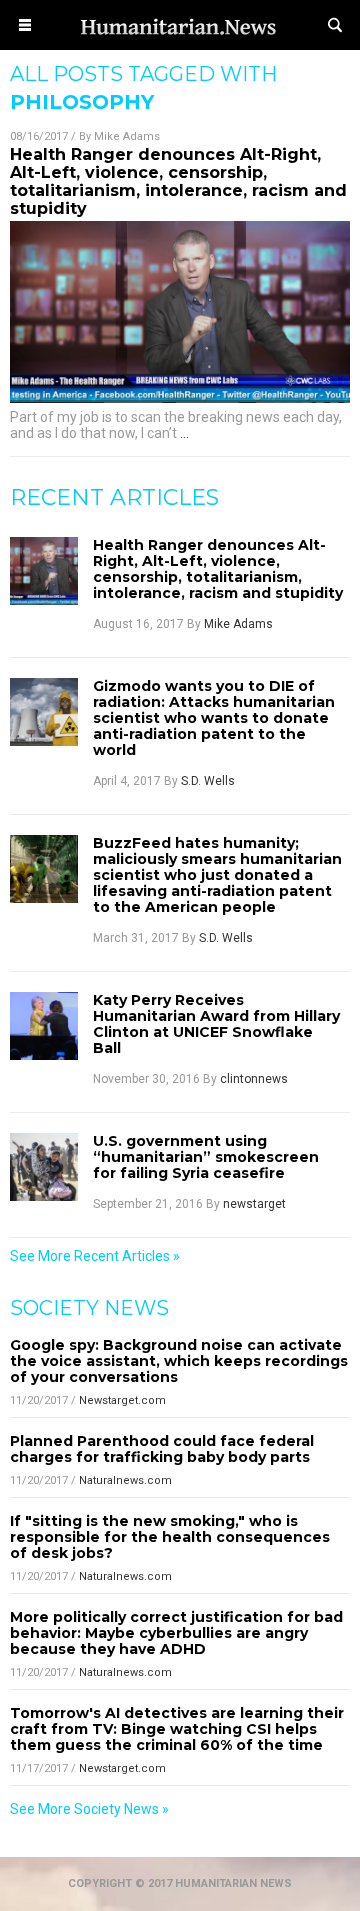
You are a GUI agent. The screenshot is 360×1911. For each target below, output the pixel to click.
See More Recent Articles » (95, 1256)
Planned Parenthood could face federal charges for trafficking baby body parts (162, 1449)
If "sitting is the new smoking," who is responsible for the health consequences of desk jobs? (170, 1537)
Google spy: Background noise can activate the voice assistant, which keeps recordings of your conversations (179, 1361)
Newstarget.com (122, 1400)
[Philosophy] (180, 44)
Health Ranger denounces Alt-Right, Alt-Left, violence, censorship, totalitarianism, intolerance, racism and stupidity (178, 181)
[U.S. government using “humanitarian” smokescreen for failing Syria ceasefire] (44, 1167)
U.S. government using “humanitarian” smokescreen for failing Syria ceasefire (206, 1157)
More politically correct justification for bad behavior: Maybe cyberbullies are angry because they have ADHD (176, 1633)
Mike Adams (127, 136)
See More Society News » (89, 1809)
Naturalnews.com (125, 1480)
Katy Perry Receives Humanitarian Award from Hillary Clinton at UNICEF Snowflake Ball (216, 1024)
